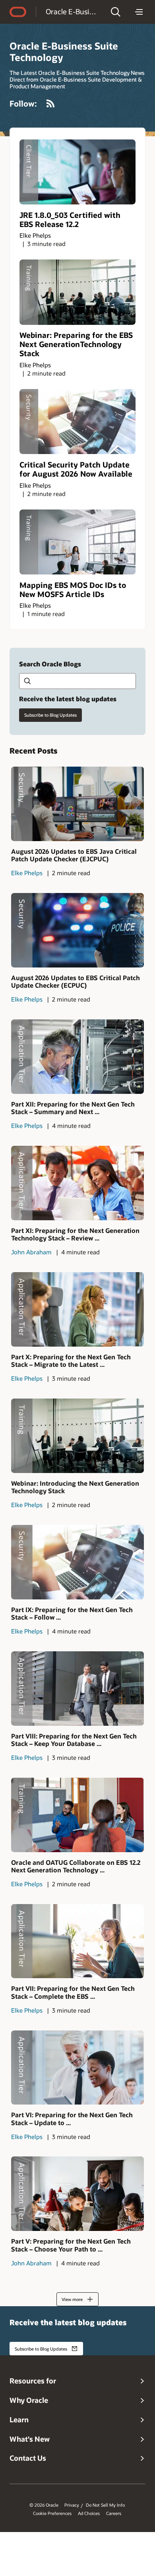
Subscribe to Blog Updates (50, 715)
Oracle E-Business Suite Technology (73, 11)
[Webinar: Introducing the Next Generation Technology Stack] (77, 1436)
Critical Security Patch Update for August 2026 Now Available (76, 469)
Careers (114, 2513)
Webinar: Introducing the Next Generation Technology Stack (75, 1487)
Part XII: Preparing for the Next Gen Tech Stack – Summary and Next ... (73, 1108)
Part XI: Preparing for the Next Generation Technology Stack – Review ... (75, 1234)
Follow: (23, 103)
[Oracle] (18, 12)
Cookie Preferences (52, 2513)
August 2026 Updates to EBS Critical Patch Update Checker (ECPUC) (76, 981)
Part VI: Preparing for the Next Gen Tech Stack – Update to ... (72, 2118)
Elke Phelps (35, 235)
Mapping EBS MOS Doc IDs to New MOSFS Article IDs (73, 590)
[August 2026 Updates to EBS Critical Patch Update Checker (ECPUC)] (77, 930)
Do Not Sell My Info (105, 2505)
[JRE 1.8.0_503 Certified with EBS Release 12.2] (77, 172)
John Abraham (31, 1252)
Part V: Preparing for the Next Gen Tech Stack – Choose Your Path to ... (71, 2245)
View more (72, 2299)
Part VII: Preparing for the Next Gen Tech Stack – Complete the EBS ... (73, 1992)
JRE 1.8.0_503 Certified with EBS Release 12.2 (70, 219)
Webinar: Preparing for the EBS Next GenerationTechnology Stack (76, 344)
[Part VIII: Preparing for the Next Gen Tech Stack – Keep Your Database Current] (77, 1689)
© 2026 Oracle (44, 2505)
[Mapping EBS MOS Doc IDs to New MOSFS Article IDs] (77, 542)
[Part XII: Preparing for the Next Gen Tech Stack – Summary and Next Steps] (77, 1057)
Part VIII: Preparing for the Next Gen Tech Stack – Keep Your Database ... (74, 1740)
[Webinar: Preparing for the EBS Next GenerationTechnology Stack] (77, 292)
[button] (116, 12)
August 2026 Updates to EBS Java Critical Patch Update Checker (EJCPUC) (74, 855)
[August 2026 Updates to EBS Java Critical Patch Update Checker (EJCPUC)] (77, 804)
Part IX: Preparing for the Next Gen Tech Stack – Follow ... (72, 1613)
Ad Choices (89, 2513)
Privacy (72, 2505)
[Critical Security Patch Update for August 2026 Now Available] (77, 422)
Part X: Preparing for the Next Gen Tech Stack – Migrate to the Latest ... (71, 1361)
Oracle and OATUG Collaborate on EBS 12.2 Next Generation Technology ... (76, 1866)
